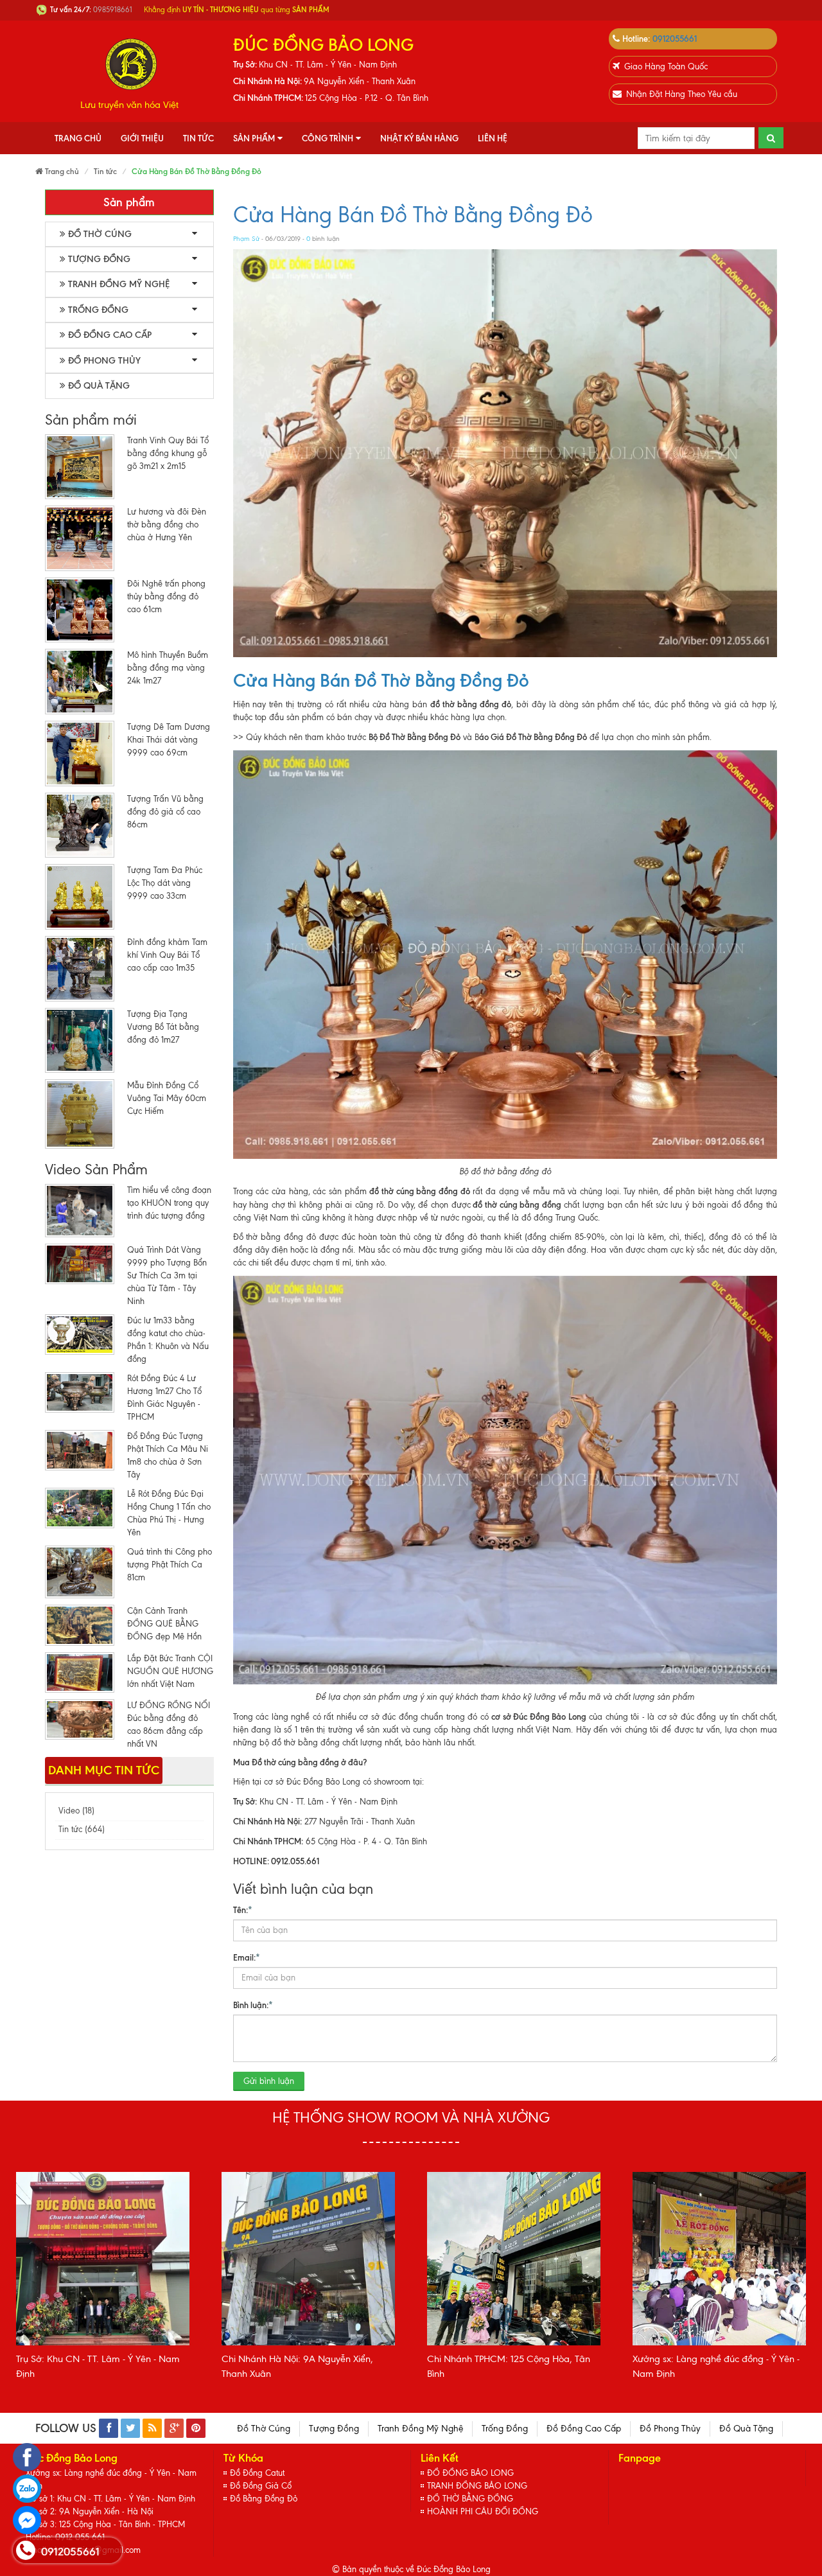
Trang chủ (78, 138)
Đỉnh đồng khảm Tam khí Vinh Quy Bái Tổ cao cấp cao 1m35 (167, 955)
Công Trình (328, 138)
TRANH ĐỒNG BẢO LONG (477, 2486)
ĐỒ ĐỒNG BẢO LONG (470, 2473)
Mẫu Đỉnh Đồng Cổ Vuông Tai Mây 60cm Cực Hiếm (167, 1098)
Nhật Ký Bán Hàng (419, 138)
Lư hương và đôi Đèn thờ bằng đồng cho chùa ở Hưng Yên (167, 525)
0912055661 (675, 39)
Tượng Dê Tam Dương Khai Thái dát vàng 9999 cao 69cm (169, 740)
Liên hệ (493, 138)
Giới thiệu (142, 138)
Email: (247, 1957)
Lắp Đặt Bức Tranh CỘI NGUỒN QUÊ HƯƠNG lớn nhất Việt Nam (170, 1671)
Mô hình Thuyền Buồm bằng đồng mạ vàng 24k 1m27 (168, 668)
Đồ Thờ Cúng (100, 234)
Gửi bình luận (269, 2081)
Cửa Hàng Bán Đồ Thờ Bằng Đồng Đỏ (413, 215)
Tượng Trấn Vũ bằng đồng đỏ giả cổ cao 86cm (165, 812)
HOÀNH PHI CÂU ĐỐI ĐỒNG (483, 2511)
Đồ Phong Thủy (104, 361)
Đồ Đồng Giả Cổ (261, 2486)
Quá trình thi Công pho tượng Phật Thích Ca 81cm (170, 1565)
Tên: (243, 1910)
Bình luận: (253, 2005)
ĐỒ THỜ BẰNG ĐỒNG (470, 2499)
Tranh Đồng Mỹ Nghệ (119, 284)
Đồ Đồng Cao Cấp (110, 335)
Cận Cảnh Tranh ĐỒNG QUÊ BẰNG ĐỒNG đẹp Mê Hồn (164, 1624)
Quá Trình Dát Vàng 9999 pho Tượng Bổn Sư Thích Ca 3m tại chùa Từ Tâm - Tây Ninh (167, 1275)
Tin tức (198, 138)
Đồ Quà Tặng (99, 386)
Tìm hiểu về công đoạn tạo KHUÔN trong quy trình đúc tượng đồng (169, 1203)
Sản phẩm (254, 138)
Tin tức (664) (82, 1829)
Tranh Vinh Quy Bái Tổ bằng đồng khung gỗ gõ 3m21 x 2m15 (168, 453)
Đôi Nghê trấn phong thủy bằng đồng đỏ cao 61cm (166, 596)
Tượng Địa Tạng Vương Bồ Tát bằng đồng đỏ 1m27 (163, 1027)
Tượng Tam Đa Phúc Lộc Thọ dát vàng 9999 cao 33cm (165, 883)
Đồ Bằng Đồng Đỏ (264, 2499)
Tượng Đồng (99, 259)
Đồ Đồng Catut (257, 2473)
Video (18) (76, 1811)
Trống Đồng (98, 310)
